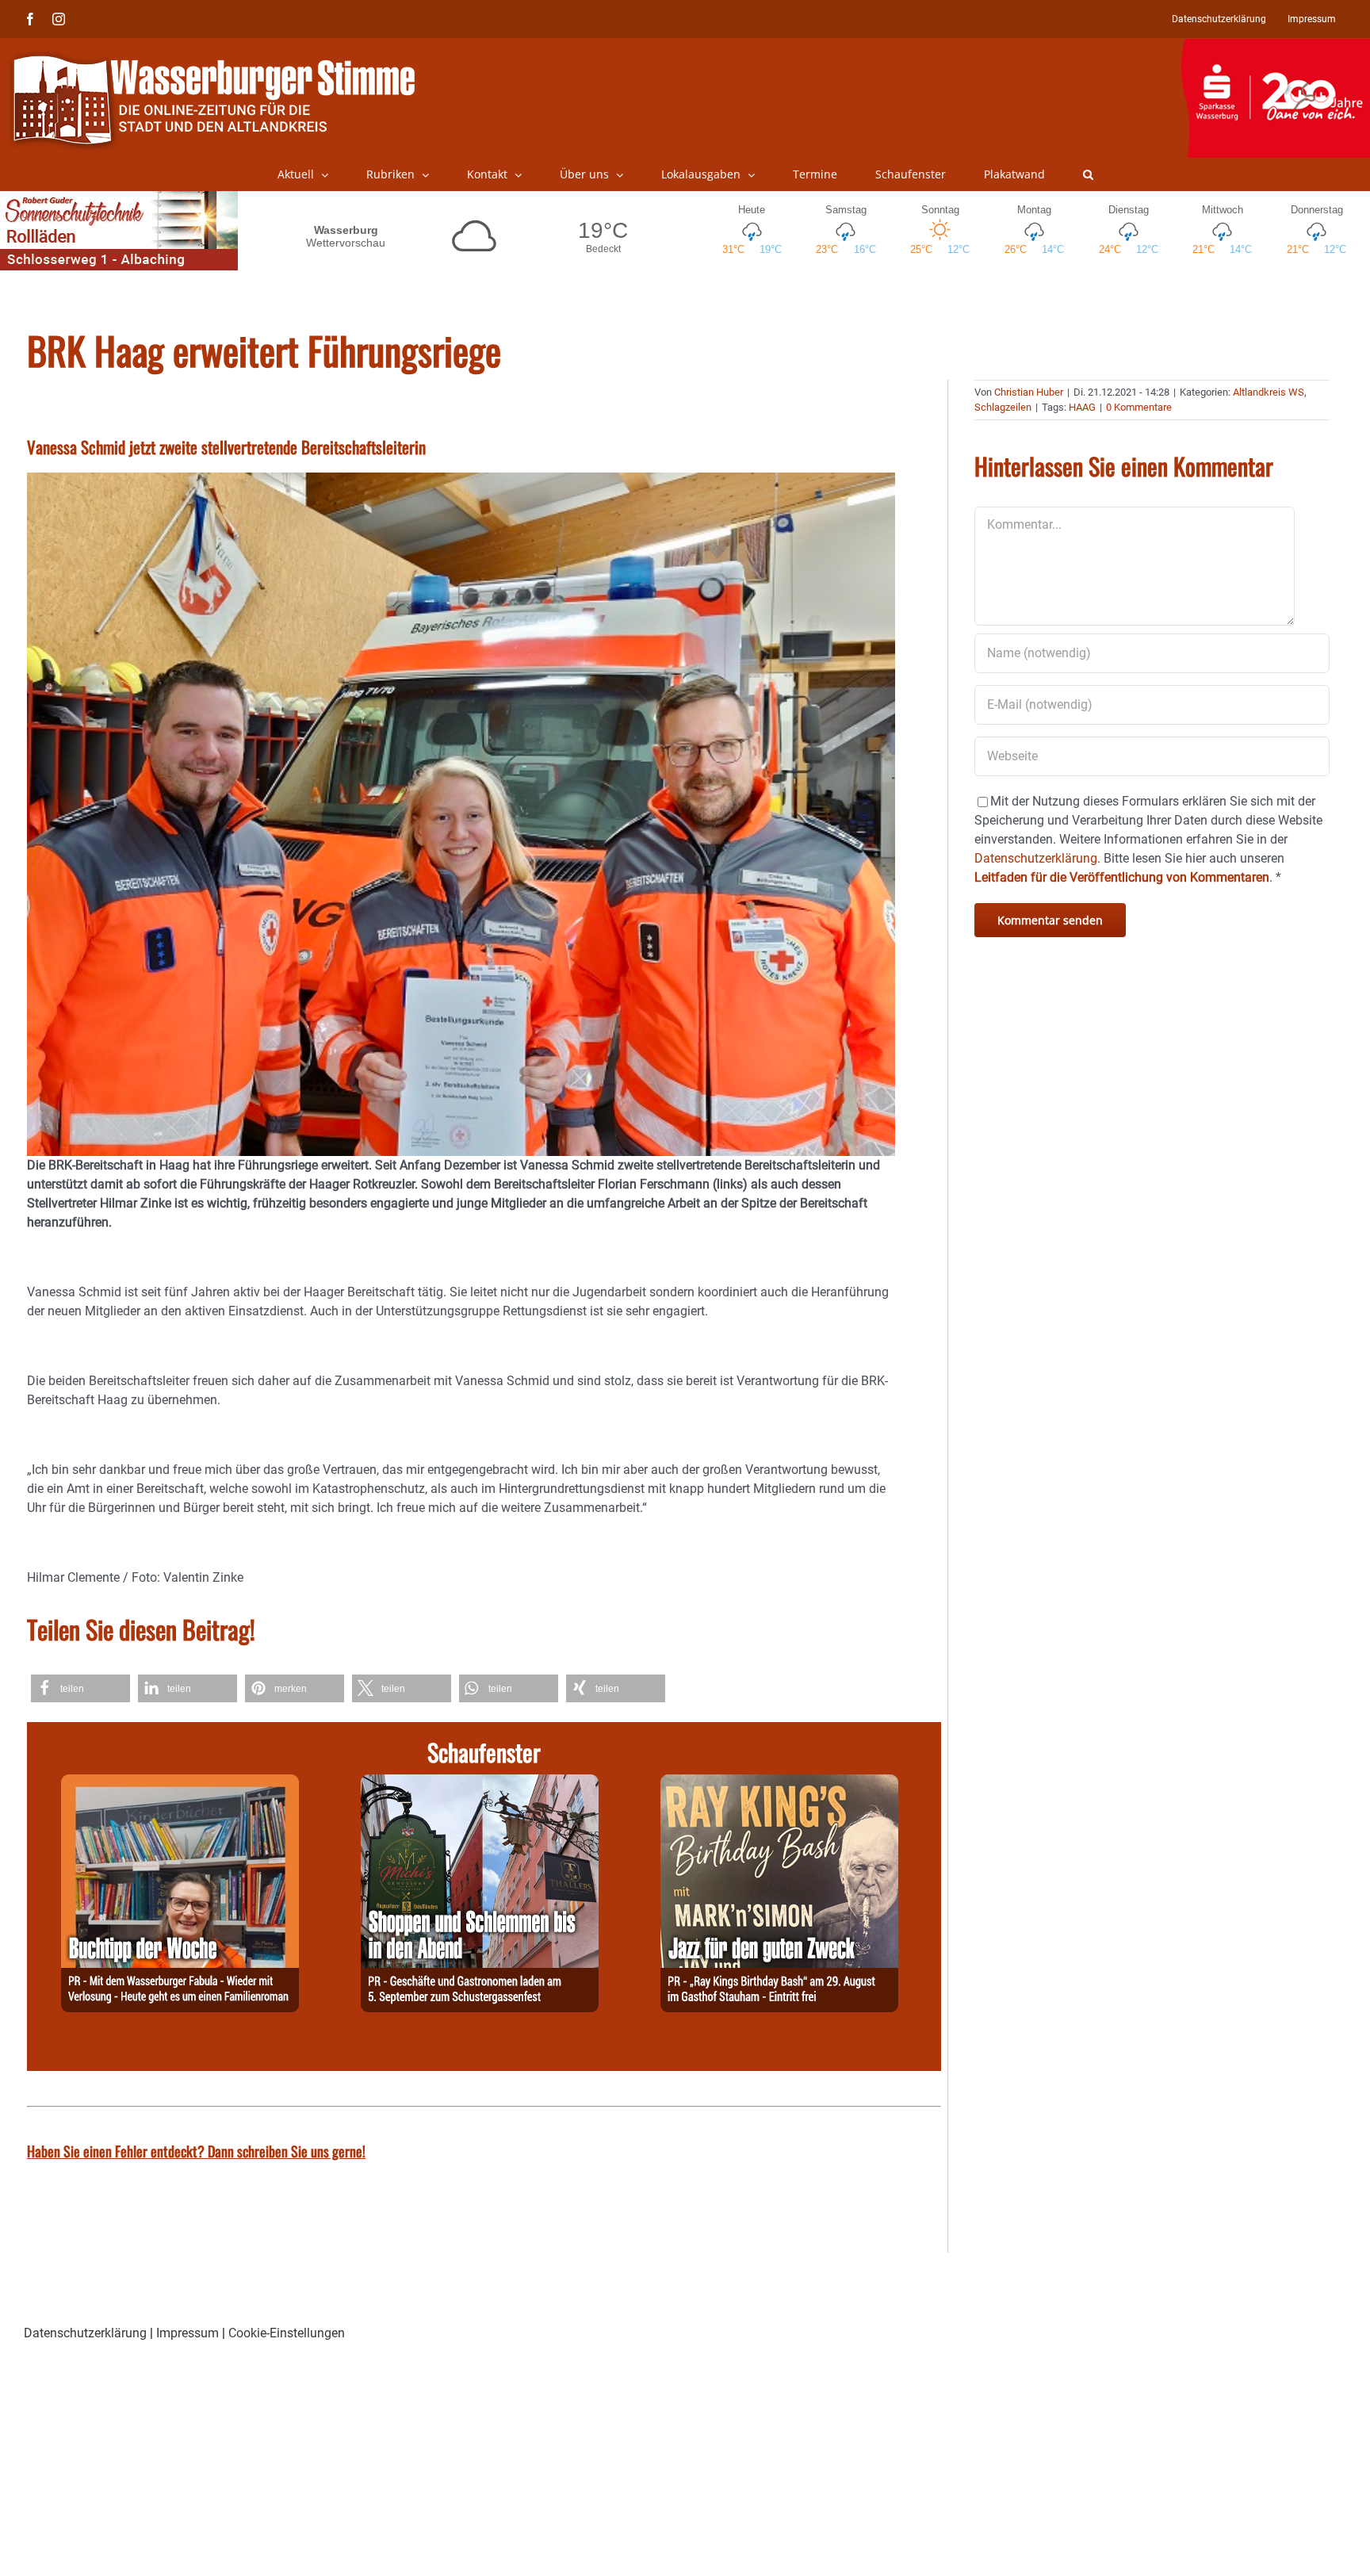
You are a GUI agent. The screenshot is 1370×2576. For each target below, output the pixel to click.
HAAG (1082, 407)
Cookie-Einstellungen (287, 2333)
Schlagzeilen (1003, 407)
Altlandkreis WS (1269, 392)
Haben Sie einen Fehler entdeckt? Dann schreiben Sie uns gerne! (196, 2151)
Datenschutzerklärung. (1037, 858)
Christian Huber (1029, 392)
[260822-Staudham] (779, 1784)
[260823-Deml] (480, 1784)
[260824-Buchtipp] (180, 1784)
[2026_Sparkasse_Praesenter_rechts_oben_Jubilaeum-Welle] (1275, 47)
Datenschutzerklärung (85, 2333)
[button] (1088, 174)
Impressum (188, 2333)
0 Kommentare (1139, 407)
